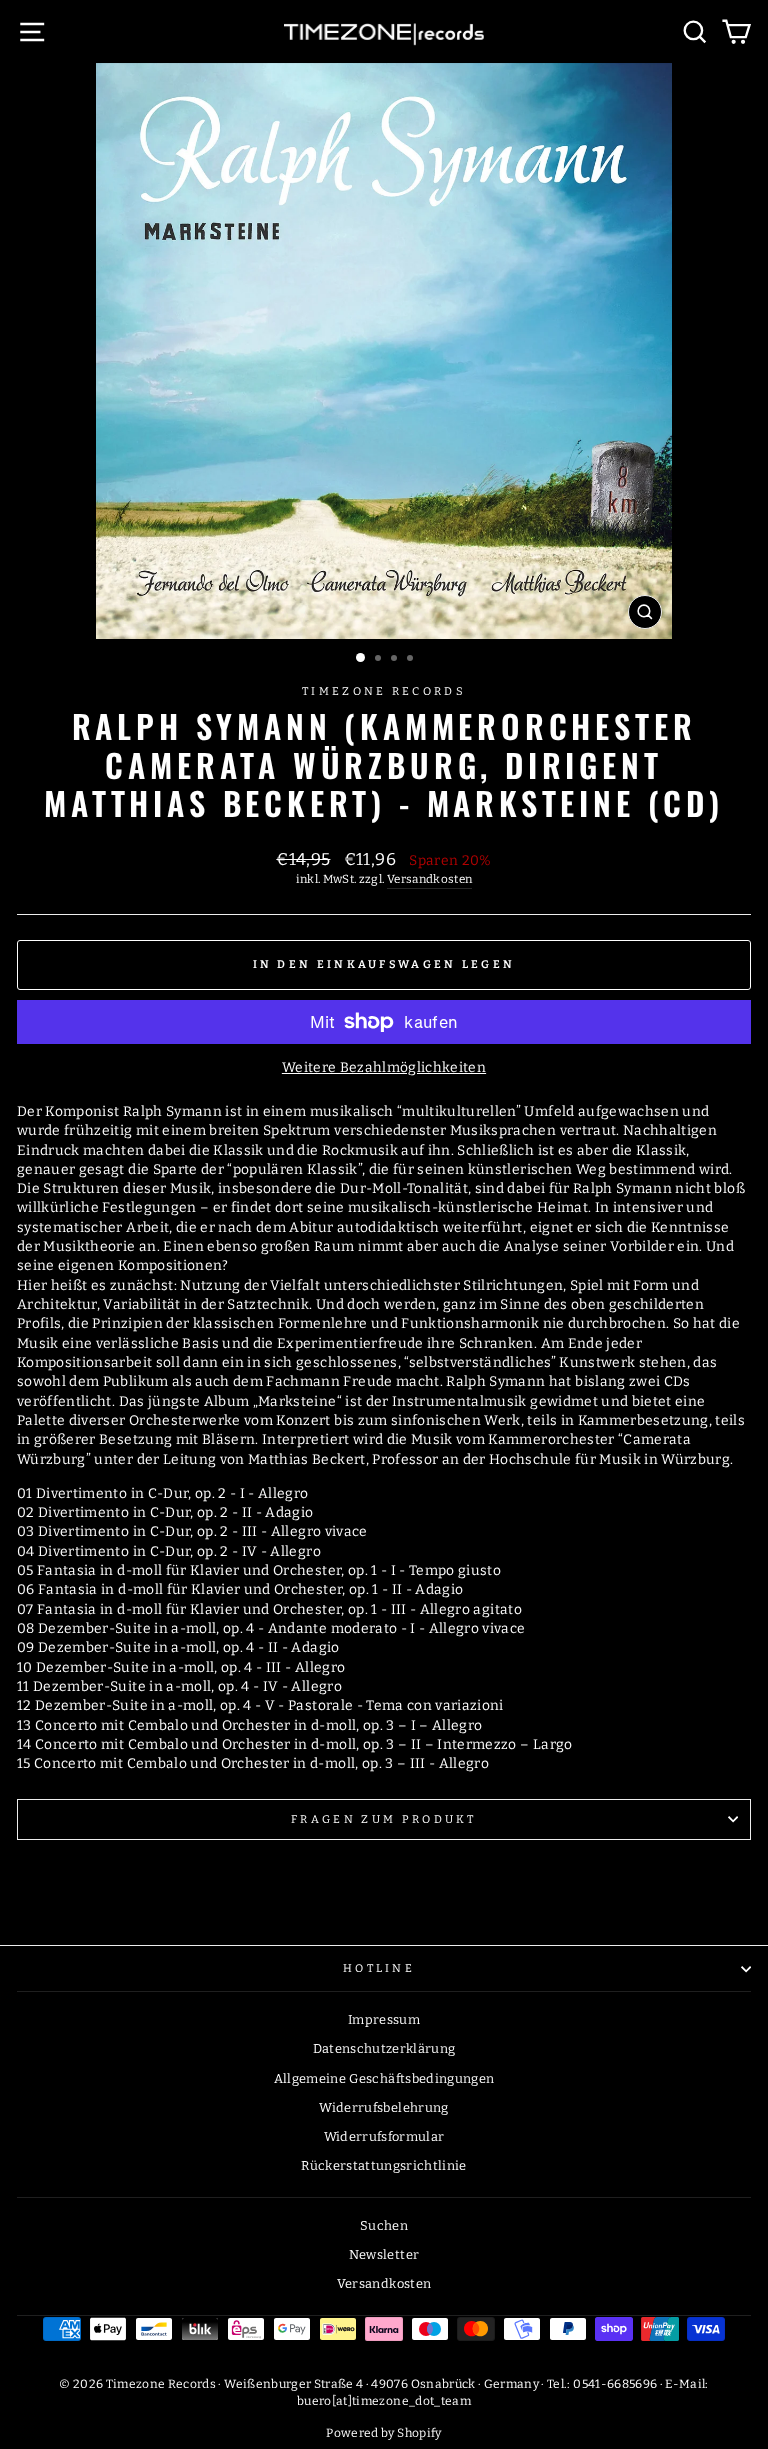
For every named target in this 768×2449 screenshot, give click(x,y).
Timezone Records (384, 691)
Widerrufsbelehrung (383, 2107)
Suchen (384, 2225)
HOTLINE (379, 1968)
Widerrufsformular (384, 2136)
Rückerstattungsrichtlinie (384, 2165)
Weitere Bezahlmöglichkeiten (384, 1067)
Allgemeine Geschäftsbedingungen (384, 2078)
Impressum (384, 2019)
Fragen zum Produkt (384, 1819)
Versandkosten (430, 879)
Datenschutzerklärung (384, 2048)
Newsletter (384, 2254)
